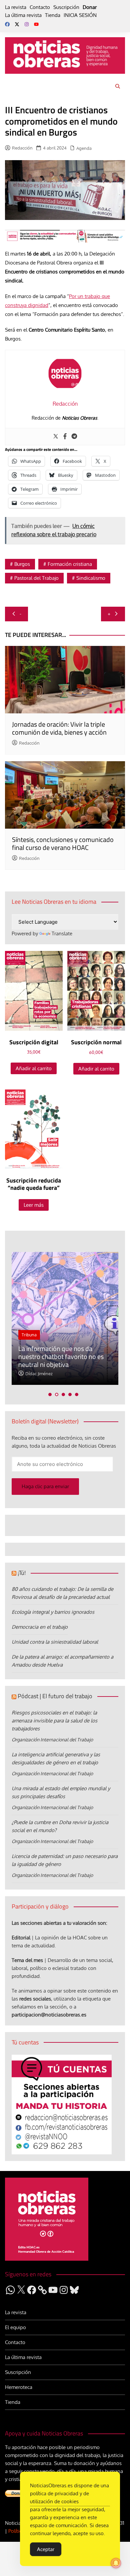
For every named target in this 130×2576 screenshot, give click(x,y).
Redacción (22, 148)
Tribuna (29, 1335)
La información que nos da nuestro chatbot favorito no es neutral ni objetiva (61, 1356)
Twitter (17, 24)
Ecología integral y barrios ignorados (53, 1612)
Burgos (22, 564)
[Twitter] (56, 437)
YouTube (36, 24)
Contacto (40, 7)
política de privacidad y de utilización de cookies (59, 2497)
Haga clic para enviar (45, 1486)
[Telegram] (74, 437)
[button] (50, 1394)
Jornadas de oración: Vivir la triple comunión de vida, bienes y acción (59, 728)
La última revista (23, 15)
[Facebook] (65, 437)
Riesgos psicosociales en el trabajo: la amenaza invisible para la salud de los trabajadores (54, 1721)
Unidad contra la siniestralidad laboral (55, 1642)
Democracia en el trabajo (40, 1627)
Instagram (27, 24)
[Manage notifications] (116, 2563)
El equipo (15, 2327)
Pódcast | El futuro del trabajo (55, 1696)
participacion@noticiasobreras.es (49, 2015)
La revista (16, 7)
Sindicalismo (91, 578)
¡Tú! (22, 1573)
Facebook (7, 24)
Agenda (84, 148)
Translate (62, 933)
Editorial (21, 1938)
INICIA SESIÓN (80, 15)
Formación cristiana (70, 564)
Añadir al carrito (34, 1068)
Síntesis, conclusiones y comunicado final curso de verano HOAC (63, 843)
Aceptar (46, 2549)
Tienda (53, 15)
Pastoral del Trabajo (36, 578)
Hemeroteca (19, 2387)
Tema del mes (27, 1960)
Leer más (34, 1205)
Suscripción (66, 7)
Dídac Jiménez (39, 1374)
